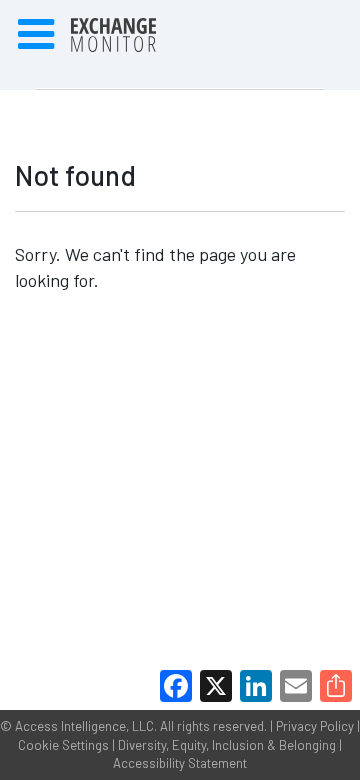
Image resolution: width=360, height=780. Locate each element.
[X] (216, 686)
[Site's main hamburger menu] (36, 35)
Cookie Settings (63, 745)
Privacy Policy (315, 726)
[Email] (296, 686)
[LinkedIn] (256, 686)
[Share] (336, 686)
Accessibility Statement (180, 763)
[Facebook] (176, 686)
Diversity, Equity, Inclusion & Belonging (227, 745)
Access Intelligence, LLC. (86, 726)
